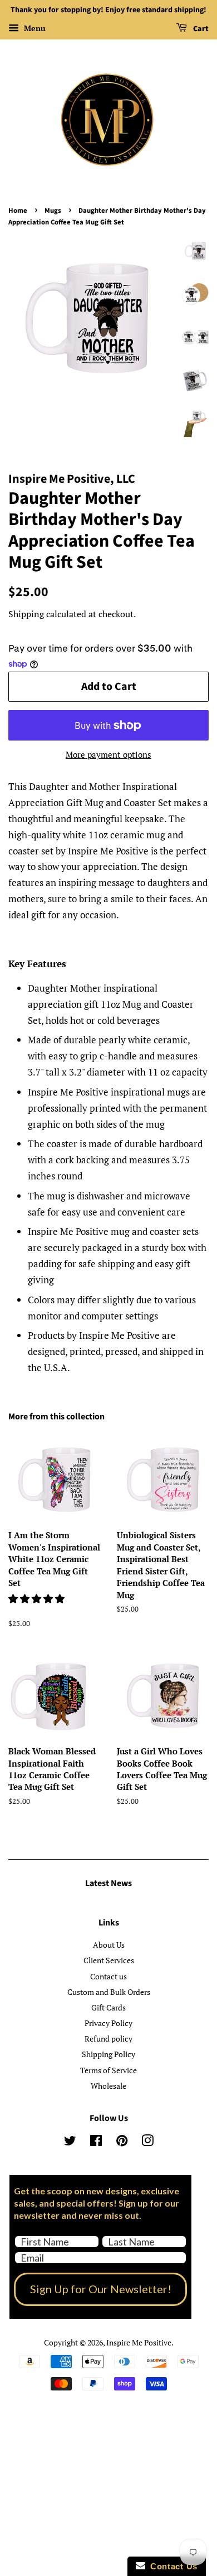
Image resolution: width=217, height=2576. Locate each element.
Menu (34, 28)
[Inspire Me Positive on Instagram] (147, 2142)
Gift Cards (108, 2007)
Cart (200, 29)
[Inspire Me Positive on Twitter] (70, 2142)
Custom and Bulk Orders (109, 1992)
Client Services (109, 1960)
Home (18, 211)
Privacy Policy (108, 2023)
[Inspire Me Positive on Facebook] (96, 2142)
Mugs (53, 211)
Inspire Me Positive (139, 2342)
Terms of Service (108, 2070)
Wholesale (108, 2086)
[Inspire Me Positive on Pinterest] (122, 2142)
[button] (38, 1599)
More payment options (108, 754)
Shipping (26, 614)
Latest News (108, 1883)
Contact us (108, 1976)
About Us (109, 1945)
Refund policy (108, 2039)
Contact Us (171, 2566)
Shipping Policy (108, 2054)
